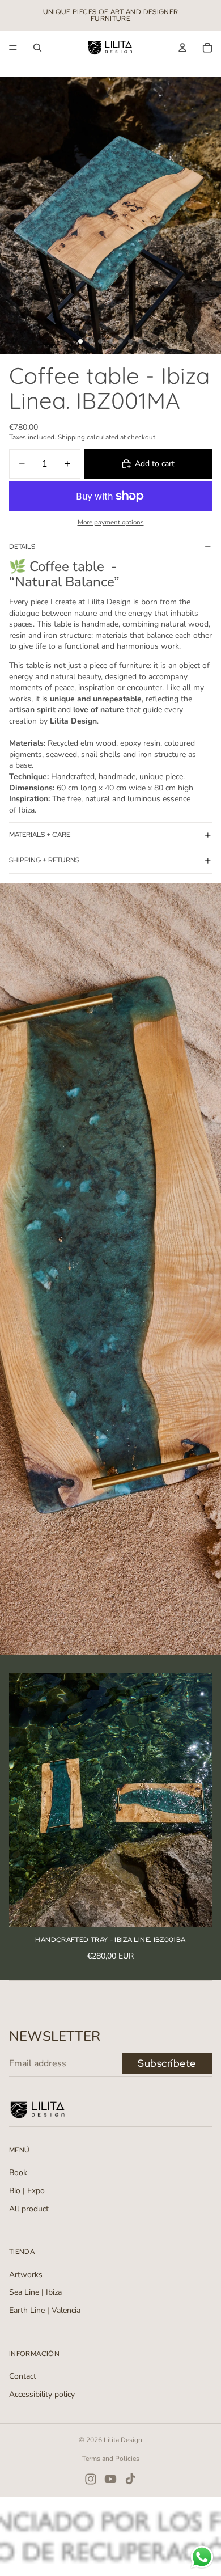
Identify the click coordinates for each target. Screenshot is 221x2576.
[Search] (37, 48)
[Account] (182, 48)
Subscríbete (167, 2063)
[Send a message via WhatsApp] (202, 2557)
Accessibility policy (42, 2394)
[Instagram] (91, 2479)
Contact (23, 2376)
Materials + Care (40, 835)
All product (29, 2209)
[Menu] (13, 48)
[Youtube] (110, 2479)
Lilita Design (123, 2440)
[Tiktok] (130, 2479)
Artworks (26, 2275)
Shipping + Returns (44, 860)
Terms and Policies (111, 2459)
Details (22, 547)
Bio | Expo (27, 2191)
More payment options (111, 522)
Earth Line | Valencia (45, 2310)
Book (18, 2173)
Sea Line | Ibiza (35, 2292)
